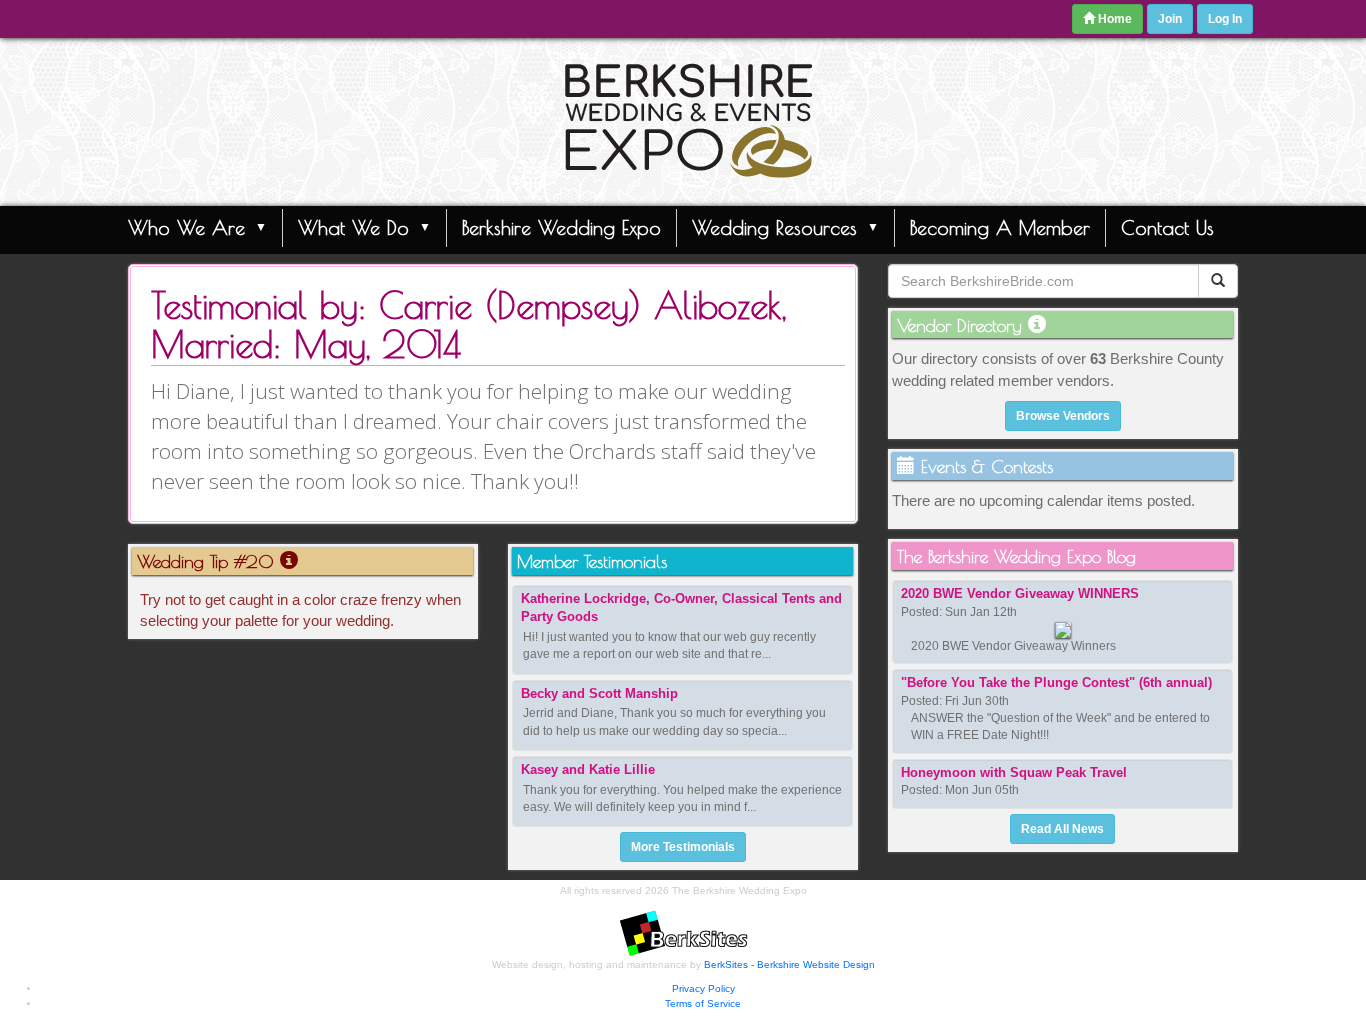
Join (1170, 19)
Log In (1225, 19)
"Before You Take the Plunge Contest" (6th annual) (1056, 682)
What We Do (353, 227)
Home (1113, 19)
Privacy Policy (703, 988)
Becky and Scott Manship (599, 693)
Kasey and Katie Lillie (588, 769)
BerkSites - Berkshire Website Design (789, 964)
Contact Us (1167, 227)
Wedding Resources (774, 227)
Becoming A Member (1000, 227)
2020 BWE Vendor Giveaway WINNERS (1020, 593)
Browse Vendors (1063, 416)
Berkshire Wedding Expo (561, 227)
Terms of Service (703, 1003)
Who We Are (186, 227)
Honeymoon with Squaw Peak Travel (1014, 772)
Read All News (1062, 829)
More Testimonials (683, 847)
